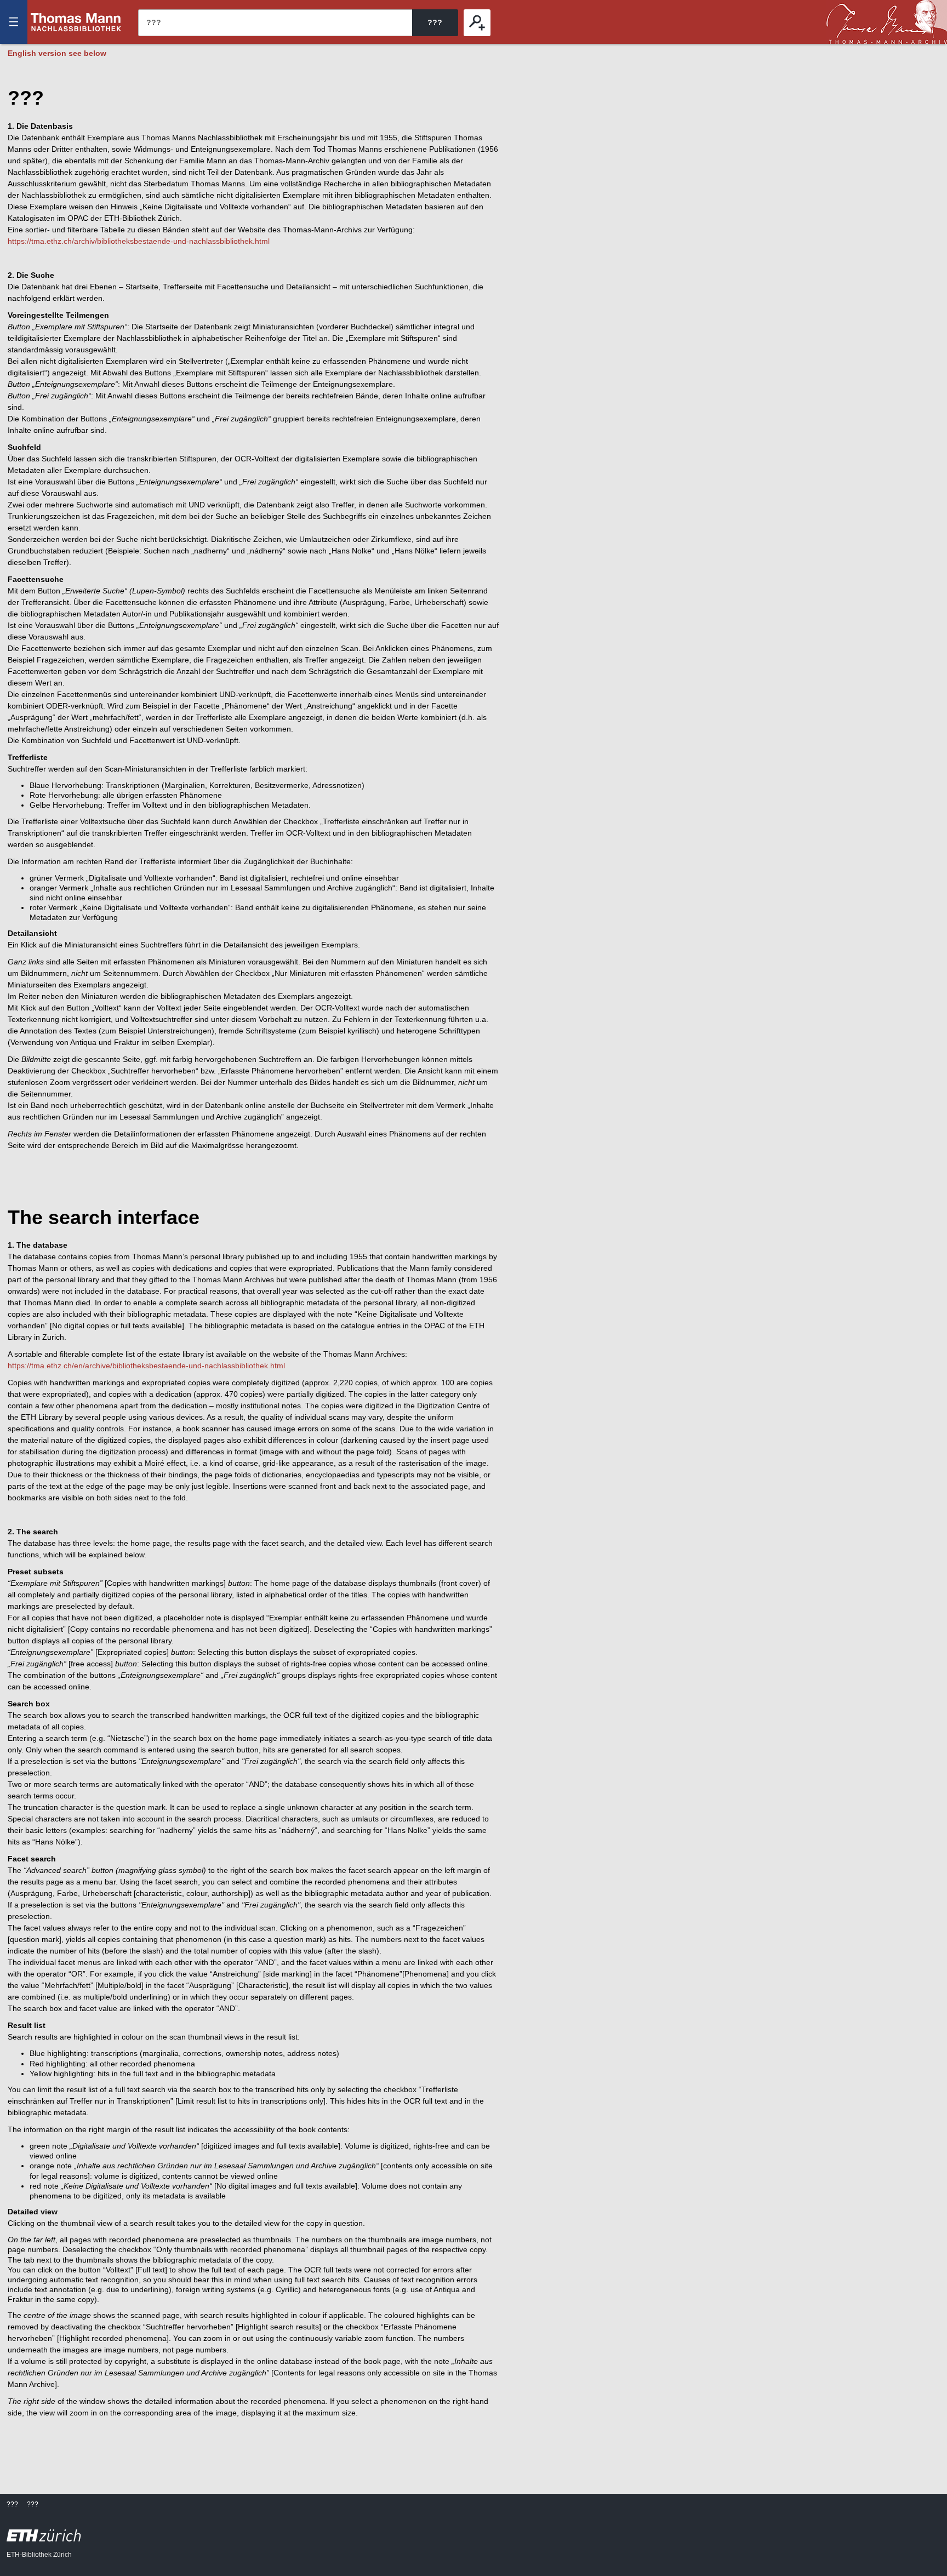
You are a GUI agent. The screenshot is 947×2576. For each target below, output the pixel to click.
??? (76, 22)
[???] (477, 23)
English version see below (57, 53)
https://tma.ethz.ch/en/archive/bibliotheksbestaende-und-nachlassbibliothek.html (146, 1366)
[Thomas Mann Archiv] (887, 22)
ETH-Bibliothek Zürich (39, 2555)
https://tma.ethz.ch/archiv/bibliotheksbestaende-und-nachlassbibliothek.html (139, 241)
